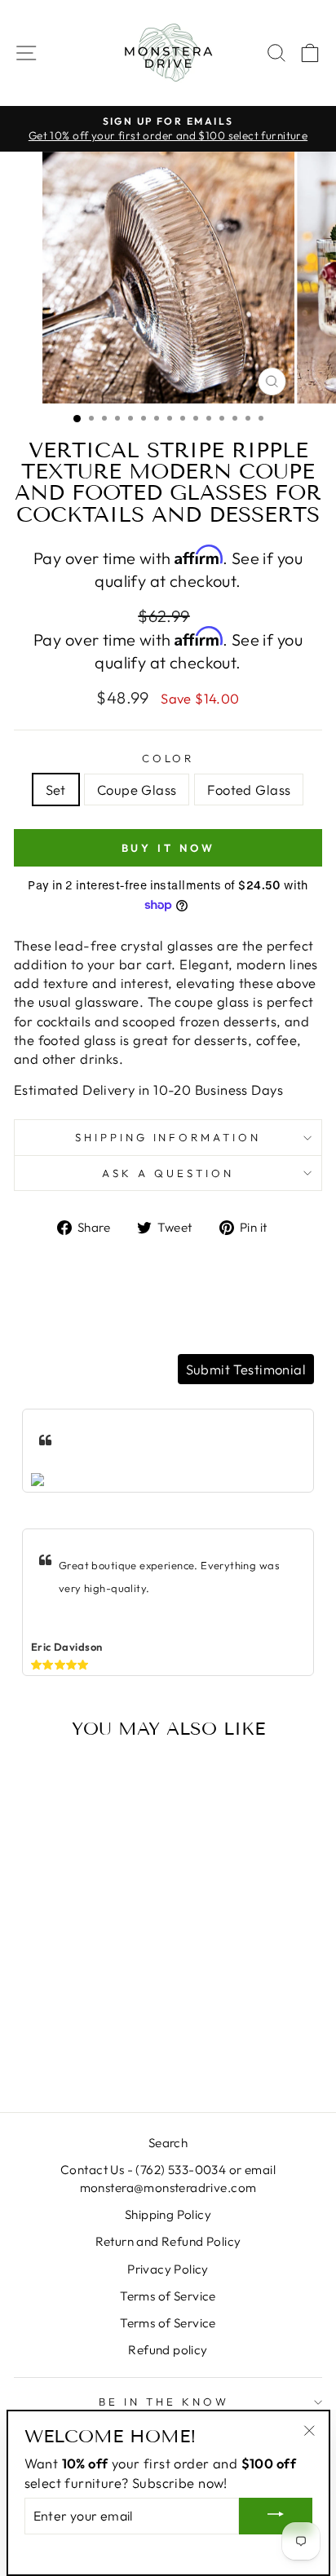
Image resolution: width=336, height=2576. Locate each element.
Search (168, 2143)
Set (56, 790)
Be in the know (164, 2402)
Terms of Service (168, 2296)
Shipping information (168, 1137)
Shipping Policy (168, 2214)
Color (168, 758)
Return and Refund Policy (168, 2241)
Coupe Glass (137, 790)
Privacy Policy (168, 2269)
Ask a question (168, 1173)
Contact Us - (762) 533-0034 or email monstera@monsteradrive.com (168, 2178)
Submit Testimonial (246, 1369)
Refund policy (168, 2350)
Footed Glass (249, 790)
